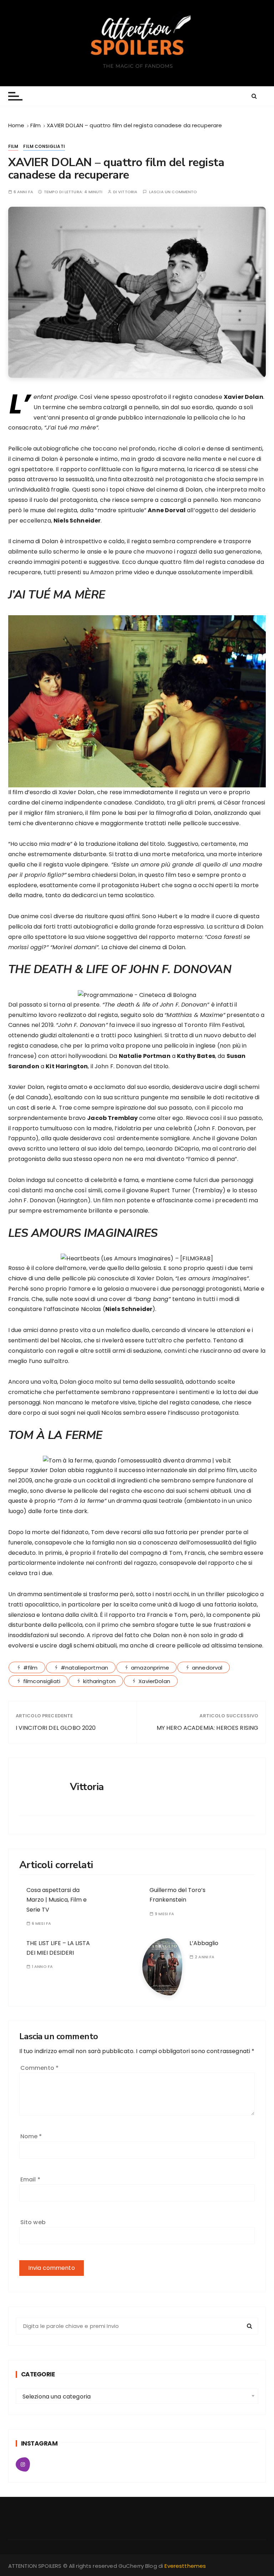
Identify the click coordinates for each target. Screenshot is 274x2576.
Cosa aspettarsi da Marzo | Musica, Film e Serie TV (57, 1900)
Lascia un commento (173, 192)
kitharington (99, 1681)
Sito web (33, 2222)
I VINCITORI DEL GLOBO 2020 (56, 1728)
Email (30, 2179)
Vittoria (128, 192)
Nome (31, 2136)
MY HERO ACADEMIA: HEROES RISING (207, 1728)
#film (31, 1668)
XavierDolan (154, 1681)
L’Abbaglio (204, 1943)
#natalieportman (84, 1668)
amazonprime (150, 1668)
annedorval (207, 1668)
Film (13, 146)
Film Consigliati (44, 146)
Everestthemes (185, 2566)
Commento (40, 2068)
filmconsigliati (42, 1681)
